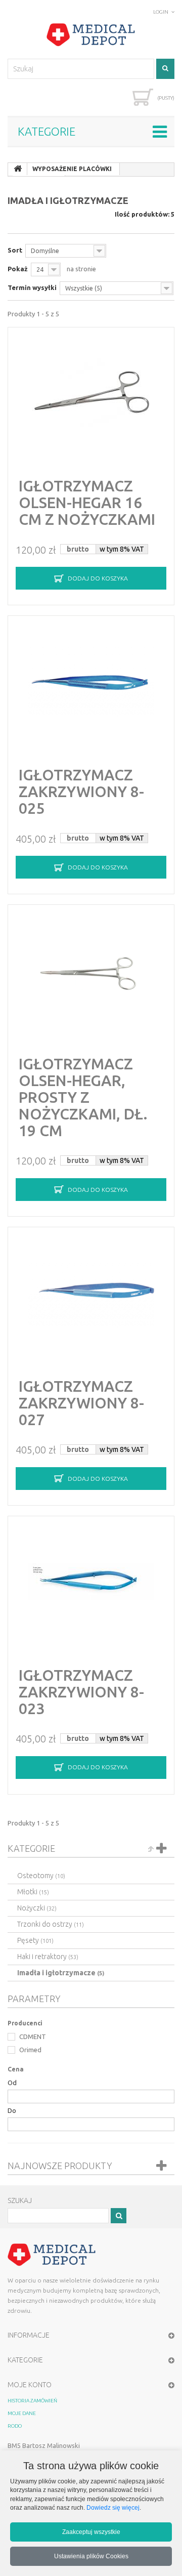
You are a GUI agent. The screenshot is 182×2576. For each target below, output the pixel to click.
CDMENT (32, 2037)
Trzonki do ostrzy (51, 1924)
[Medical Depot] (91, 35)
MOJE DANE (22, 2413)
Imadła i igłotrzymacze (61, 1973)
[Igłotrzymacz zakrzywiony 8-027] (91, 1293)
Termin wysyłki (32, 287)
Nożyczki (37, 1908)
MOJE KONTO (30, 2385)
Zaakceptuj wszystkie (91, 2532)
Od (12, 2083)
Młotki (33, 1892)
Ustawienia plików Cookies (91, 2556)
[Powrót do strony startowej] (18, 169)
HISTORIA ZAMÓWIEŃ (32, 2401)
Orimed (30, 2050)
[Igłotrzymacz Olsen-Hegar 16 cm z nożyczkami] (91, 393)
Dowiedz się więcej (113, 2507)
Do (12, 2110)
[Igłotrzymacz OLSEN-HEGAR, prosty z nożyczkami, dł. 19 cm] (91, 971)
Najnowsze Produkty (60, 2166)
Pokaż (18, 269)
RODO (15, 2426)
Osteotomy (41, 1876)
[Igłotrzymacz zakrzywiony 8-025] (91, 682)
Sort (15, 250)
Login (161, 12)
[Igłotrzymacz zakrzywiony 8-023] (91, 1582)
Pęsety (35, 1940)
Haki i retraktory (48, 1957)
